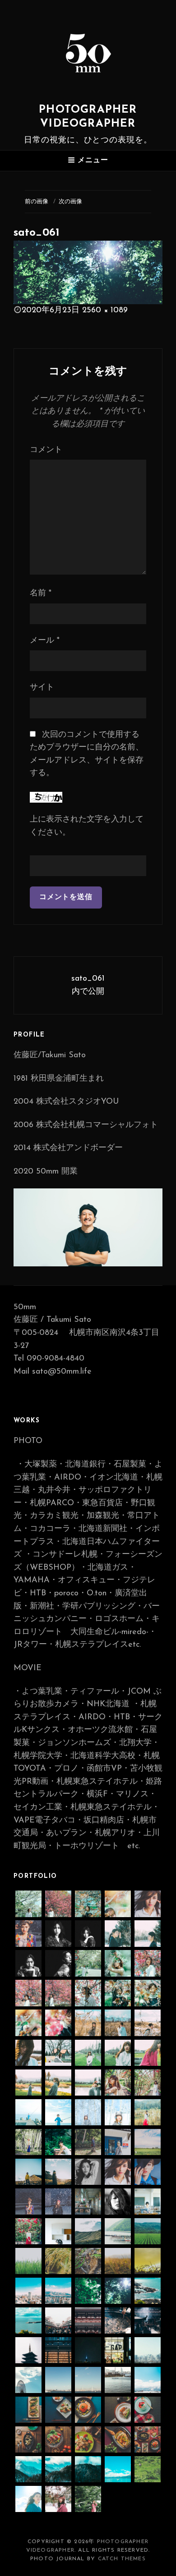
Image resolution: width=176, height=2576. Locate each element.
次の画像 (70, 202)
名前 (41, 594)
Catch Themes (122, 2559)
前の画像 (37, 202)
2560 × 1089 (105, 311)
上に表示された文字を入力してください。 (87, 826)
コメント (46, 450)
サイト (42, 688)
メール (45, 641)
